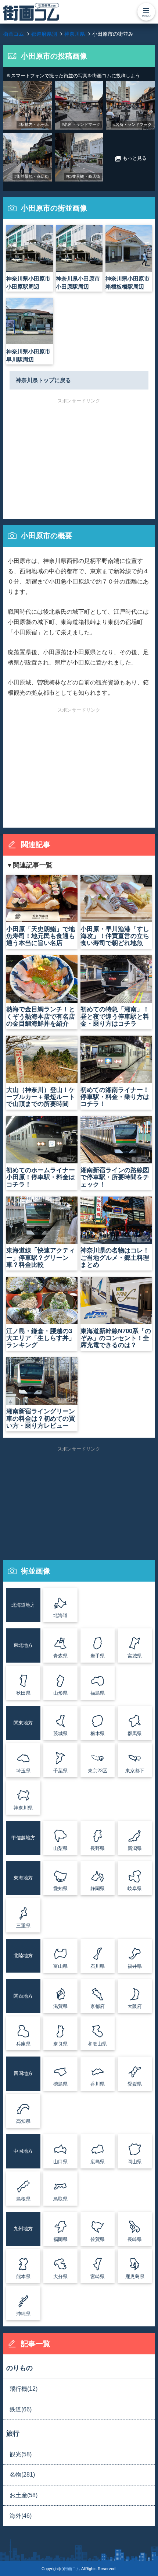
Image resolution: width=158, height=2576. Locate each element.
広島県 (98, 2162)
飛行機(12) (24, 2389)
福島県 (98, 1693)
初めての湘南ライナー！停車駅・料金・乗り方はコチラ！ (115, 1097)
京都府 (98, 2006)
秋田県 (23, 1693)
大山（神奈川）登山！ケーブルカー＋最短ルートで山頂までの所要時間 (41, 1097)
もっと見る (131, 159)
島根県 (23, 2199)
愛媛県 (135, 2084)
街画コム (72, 2569)
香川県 (98, 2084)
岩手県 (98, 1656)
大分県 (60, 2277)
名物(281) (22, 2475)
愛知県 (60, 1888)
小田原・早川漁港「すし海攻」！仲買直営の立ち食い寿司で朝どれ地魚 (115, 936)
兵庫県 (23, 2044)
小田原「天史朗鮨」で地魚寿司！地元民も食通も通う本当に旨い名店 (41, 936)
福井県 (135, 1966)
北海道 (60, 1615)
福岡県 (60, 2239)
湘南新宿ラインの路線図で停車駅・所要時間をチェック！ (115, 1177)
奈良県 (60, 2044)
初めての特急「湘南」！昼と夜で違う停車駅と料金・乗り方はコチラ (115, 1016)
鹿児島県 (135, 2277)
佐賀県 (98, 2239)
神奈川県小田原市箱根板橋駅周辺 (128, 283)
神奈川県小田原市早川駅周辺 (28, 355)
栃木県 (98, 1733)
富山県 (60, 1966)
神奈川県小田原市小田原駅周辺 (28, 283)
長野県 (98, 1848)
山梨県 (60, 1848)
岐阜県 (135, 1888)
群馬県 (135, 1733)
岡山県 (135, 2162)
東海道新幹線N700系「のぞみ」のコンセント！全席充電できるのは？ (116, 1338)
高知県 (23, 2121)
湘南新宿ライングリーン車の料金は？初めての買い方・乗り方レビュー (41, 1418)
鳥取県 (60, 2199)
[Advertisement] (79, 455)
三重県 (23, 1926)
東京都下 (135, 1771)
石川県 (98, 1966)
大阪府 (135, 2006)
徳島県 (60, 2084)
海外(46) (21, 2516)
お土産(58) (24, 2495)
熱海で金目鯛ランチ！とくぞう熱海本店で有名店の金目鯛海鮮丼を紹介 (41, 1016)
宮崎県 (98, 2277)
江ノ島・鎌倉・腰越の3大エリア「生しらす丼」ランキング (41, 1338)
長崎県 (135, 2239)
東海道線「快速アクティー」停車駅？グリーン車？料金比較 (41, 1257)
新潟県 (135, 1848)
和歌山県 (97, 2044)
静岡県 (98, 1888)
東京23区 (98, 1771)
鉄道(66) (21, 2409)
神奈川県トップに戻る (43, 380)
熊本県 (23, 2277)
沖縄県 (23, 2314)
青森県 (60, 1656)
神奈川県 (23, 1808)
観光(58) (21, 2454)
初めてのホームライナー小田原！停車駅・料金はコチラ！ (41, 1177)
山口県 (60, 2162)
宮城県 (135, 1656)
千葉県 (60, 1771)
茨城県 (60, 1733)
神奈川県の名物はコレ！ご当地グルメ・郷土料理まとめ (115, 1257)
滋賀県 (60, 2006)
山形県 (60, 1693)
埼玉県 (23, 1771)
